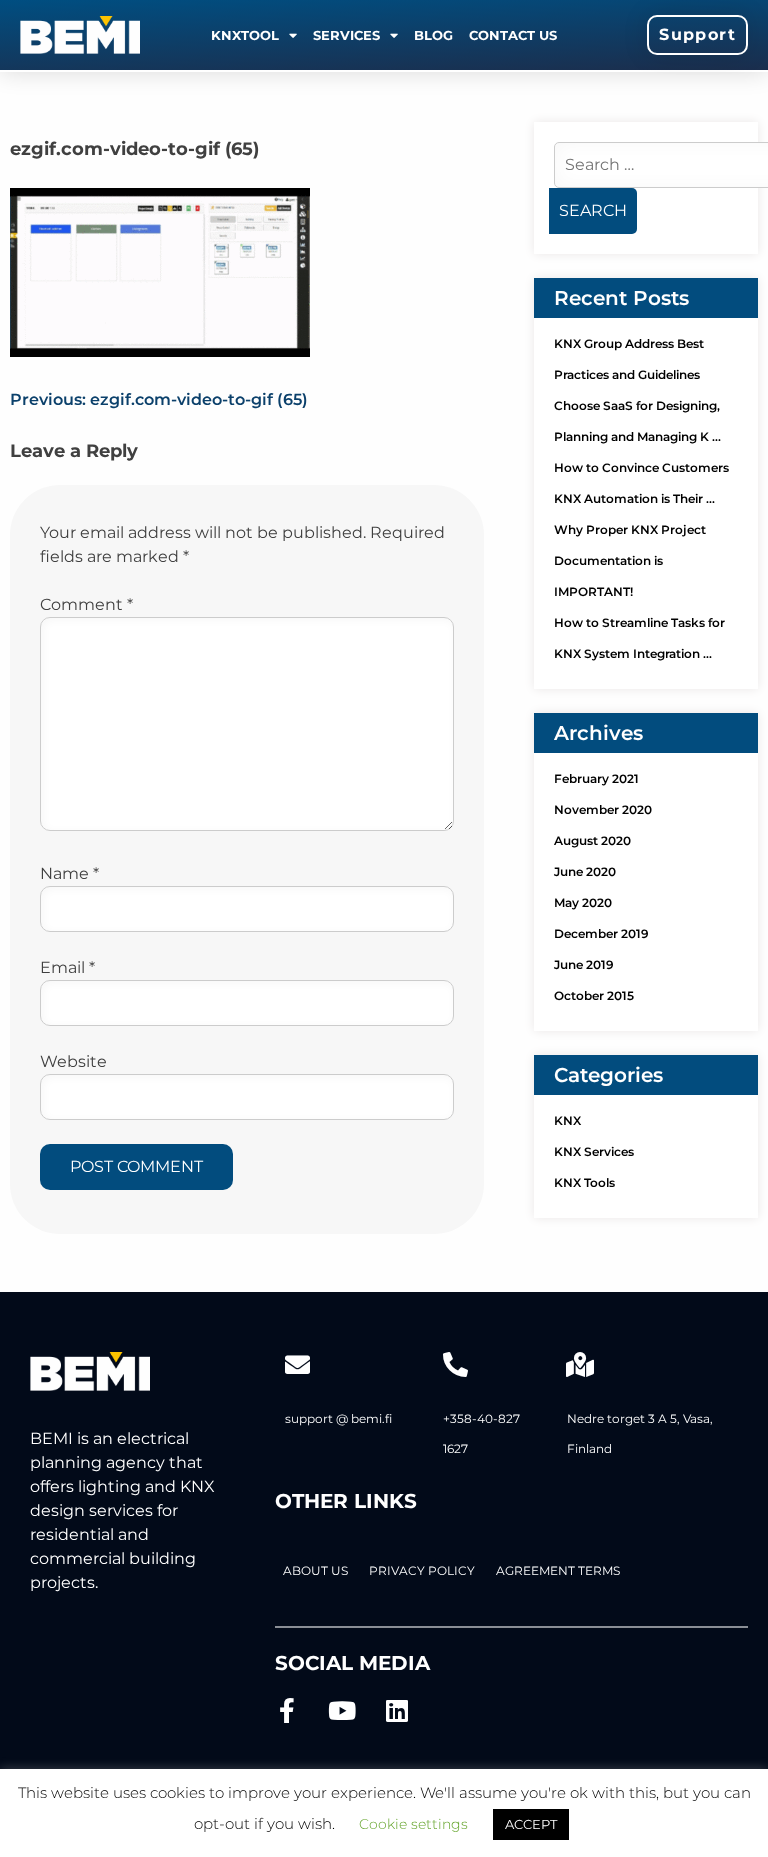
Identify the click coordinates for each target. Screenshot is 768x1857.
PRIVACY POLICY (422, 1570)
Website (73, 1061)
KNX (567, 1120)
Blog (433, 35)
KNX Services (594, 1151)
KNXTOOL (245, 35)
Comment (86, 604)
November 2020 (603, 809)
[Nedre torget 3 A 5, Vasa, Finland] (579, 1364)
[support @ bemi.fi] (297, 1364)
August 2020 (592, 840)
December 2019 (601, 933)
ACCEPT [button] (531, 1824)
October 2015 (594, 995)
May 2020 (583, 902)
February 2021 (596, 778)
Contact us (513, 35)
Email (67, 967)
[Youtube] (342, 1710)
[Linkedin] (397, 1710)
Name (69, 873)
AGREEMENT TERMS (558, 1570)
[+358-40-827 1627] (455, 1364)
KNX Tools (584, 1182)
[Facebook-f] (287, 1710)
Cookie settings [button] (413, 1824)
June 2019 (584, 964)
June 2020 (585, 871)
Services (346, 35)
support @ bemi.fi (338, 1418)
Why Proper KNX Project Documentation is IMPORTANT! (630, 560)
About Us (315, 1570)
